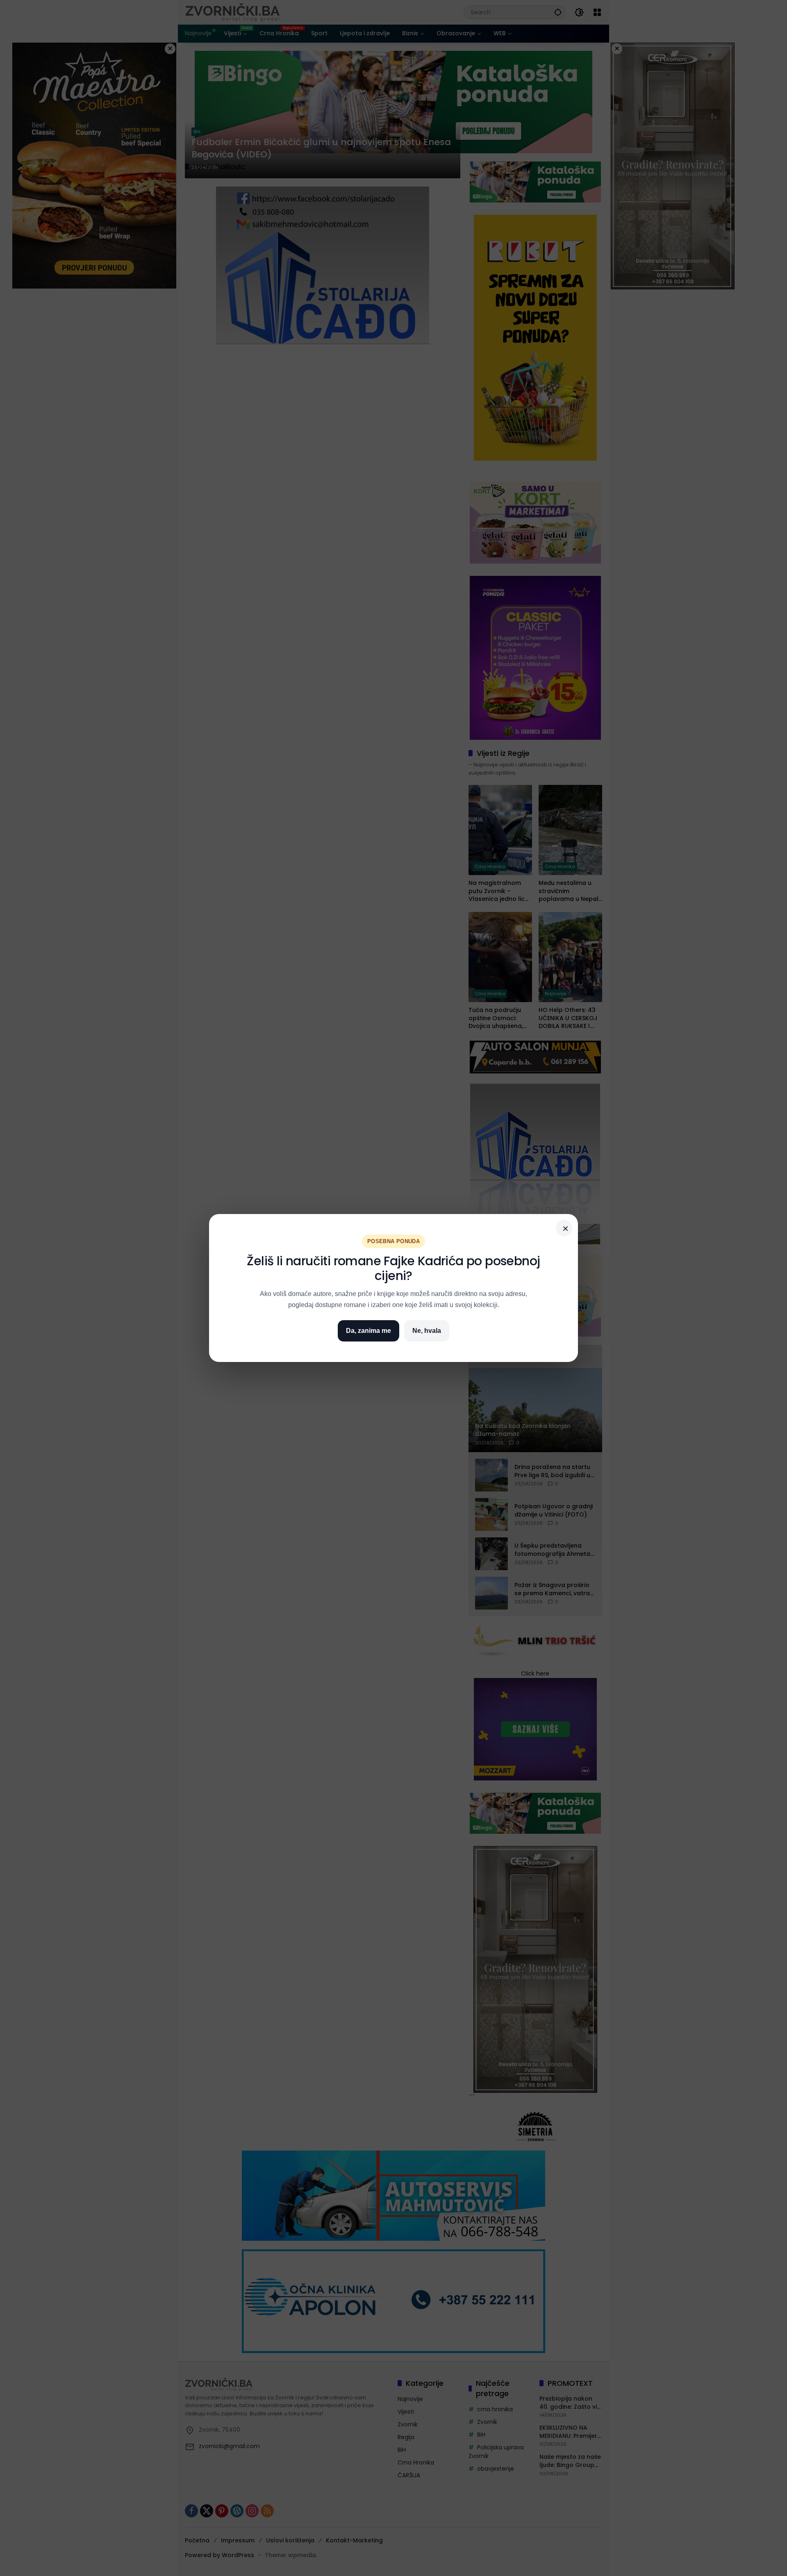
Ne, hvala (427, 1331)
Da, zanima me (368, 1331)
